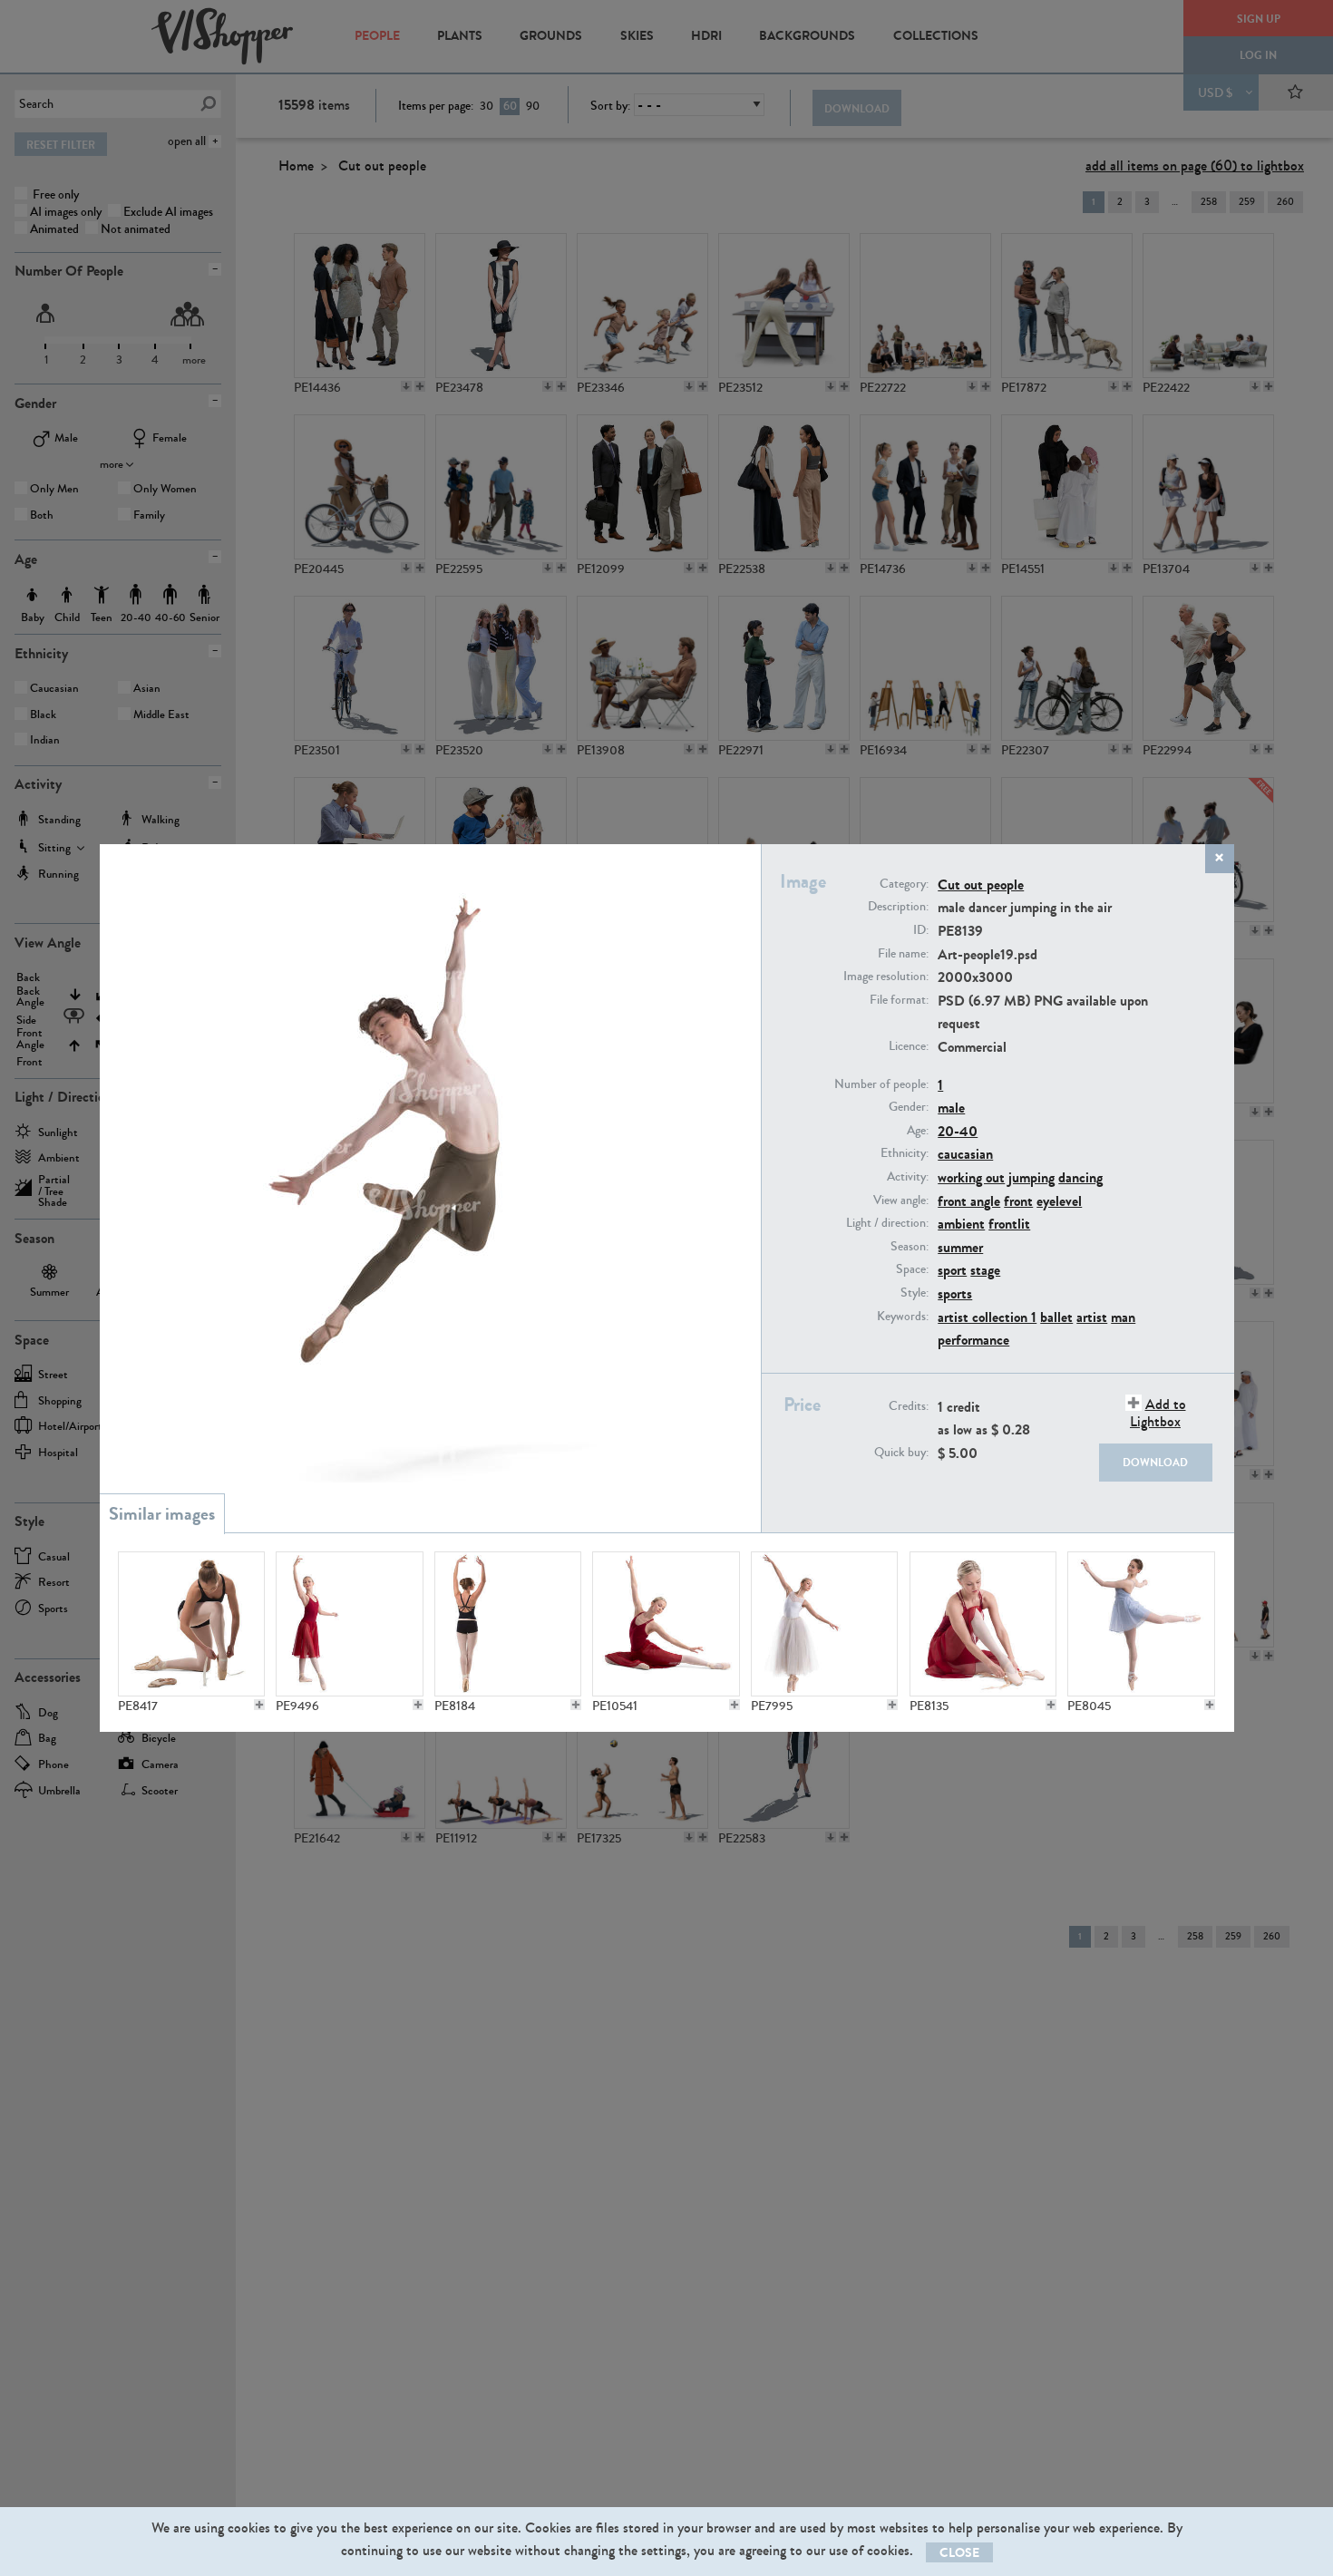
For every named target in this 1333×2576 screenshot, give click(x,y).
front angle (969, 1201)
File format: (899, 1000)
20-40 (958, 1131)
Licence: (909, 1046)
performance (973, 1340)
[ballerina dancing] (349, 1624)
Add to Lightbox (1158, 1413)
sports (955, 1293)
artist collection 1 (987, 1317)
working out (971, 1177)
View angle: (901, 1201)
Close (959, 2553)
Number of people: (881, 1084)
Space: (912, 1269)
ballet (1056, 1317)
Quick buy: (901, 1453)
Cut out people (981, 885)
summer (960, 1247)
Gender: (909, 1107)
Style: (915, 1293)
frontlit (1009, 1224)
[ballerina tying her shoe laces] (983, 1624)
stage (985, 1270)
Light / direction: (887, 1223)
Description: (898, 907)
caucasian (965, 1154)
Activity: (908, 1177)
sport (952, 1270)
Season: (910, 1247)
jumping (1031, 1177)
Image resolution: (886, 977)
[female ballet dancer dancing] (508, 1624)
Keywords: (903, 1317)
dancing (1080, 1177)
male (951, 1108)
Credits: (909, 1406)
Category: (904, 884)
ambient (961, 1224)
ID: (921, 930)
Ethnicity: (905, 1153)
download (1155, 1463)
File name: (903, 954)
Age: (918, 1131)
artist (1092, 1317)
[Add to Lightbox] (259, 1705)
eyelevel (1059, 1201)
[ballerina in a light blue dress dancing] (1141, 1624)
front (1018, 1201)
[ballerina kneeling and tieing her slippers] (191, 1624)
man (1123, 1317)
